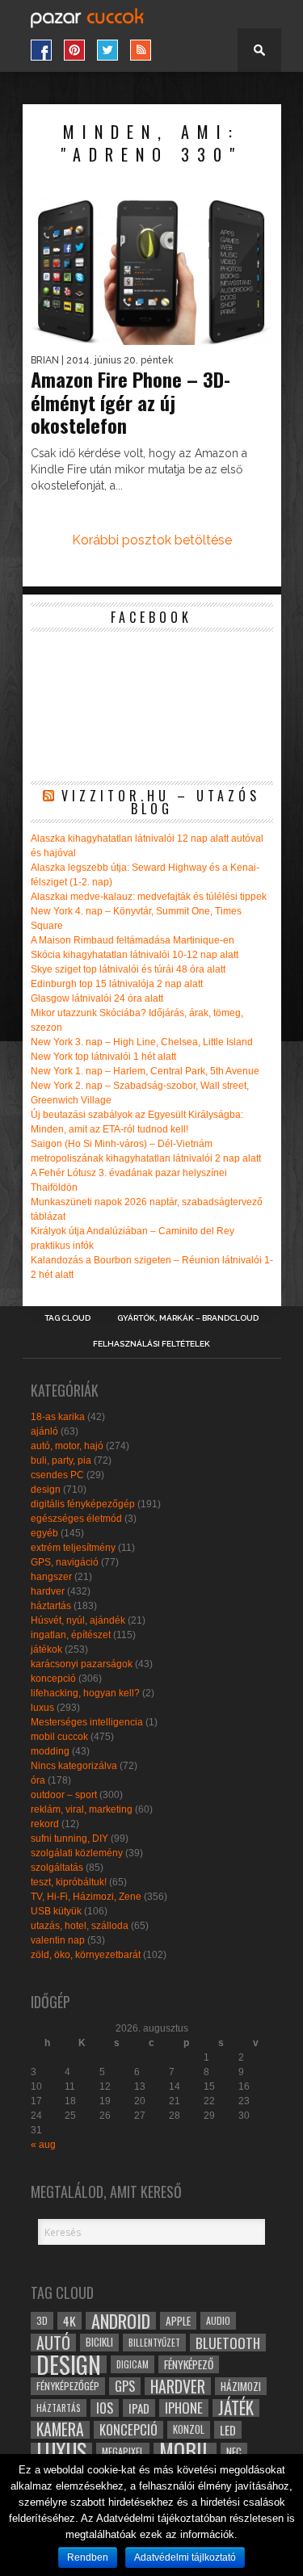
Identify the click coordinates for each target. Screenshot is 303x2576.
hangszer (51, 1577)
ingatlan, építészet (71, 1635)
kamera (60, 2430)
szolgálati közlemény (77, 1853)
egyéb (44, 1533)
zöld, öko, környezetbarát (86, 1955)
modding (50, 1751)
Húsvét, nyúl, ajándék (78, 1620)
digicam (133, 2364)
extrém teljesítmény (73, 1548)
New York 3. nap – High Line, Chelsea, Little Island (142, 1042)
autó (53, 2343)
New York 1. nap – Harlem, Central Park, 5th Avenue (145, 1071)
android (121, 2321)
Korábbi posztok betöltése (152, 540)
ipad (139, 2408)
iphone (184, 2408)
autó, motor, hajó (67, 1446)
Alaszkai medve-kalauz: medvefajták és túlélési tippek (149, 897)
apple (178, 2321)
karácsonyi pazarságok (82, 1664)
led (228, 2430)
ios (105, 2408)
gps (125, 2386)
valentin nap (58, 1940)
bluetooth (228, 2343)
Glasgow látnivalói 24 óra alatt (97, 998)
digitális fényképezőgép (83, 1504)
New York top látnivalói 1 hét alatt (103, 1057)
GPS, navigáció (65, 1562)
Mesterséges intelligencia (87, 1722)
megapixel (123, 2451)
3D (42, 2320)
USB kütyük (56, 1911)
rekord (45, 1824)
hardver (48, 1591)
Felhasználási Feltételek (151, 1344)
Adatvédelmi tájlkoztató (185, 2557)
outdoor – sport (64, 1795)
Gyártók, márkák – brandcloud (188, 1318)
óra (38, 1780)
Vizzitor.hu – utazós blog (161, 802)
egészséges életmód (76, 1519)
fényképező (189, 2364)
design (46, 1490)
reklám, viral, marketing (82, 1809)
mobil (185, 2452)
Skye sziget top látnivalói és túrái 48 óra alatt (128, 969)
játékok (46, 1649)
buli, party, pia (61, 1460)
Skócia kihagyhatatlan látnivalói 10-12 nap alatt (135, 955)
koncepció (53, 1679)
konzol (189, 2429)
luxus (42, 1708)
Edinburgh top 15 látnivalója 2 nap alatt (117, 984)
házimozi (241, 2386)
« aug (43, 2145)
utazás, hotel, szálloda (80, 1926)
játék (236, 2408)
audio (218, 2320)
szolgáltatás (57, 1868)
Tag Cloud (67, 1318)
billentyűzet (154, 2342)
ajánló (44, 1431)
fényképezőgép (68, 2386)
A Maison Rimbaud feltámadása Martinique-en (133, 940)
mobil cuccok (59, 1737)
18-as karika (58, 1417)
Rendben (88, 2557)
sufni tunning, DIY (69, 1838)
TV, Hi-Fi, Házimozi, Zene (86, 1897)
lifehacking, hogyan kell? (85, 1693)
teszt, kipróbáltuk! (69, 1882)
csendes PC (57, 1475)
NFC (234, 2451)
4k (69, 2321)
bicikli (99, 2342)
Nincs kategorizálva (74, 1766)
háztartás (51, 1606)
